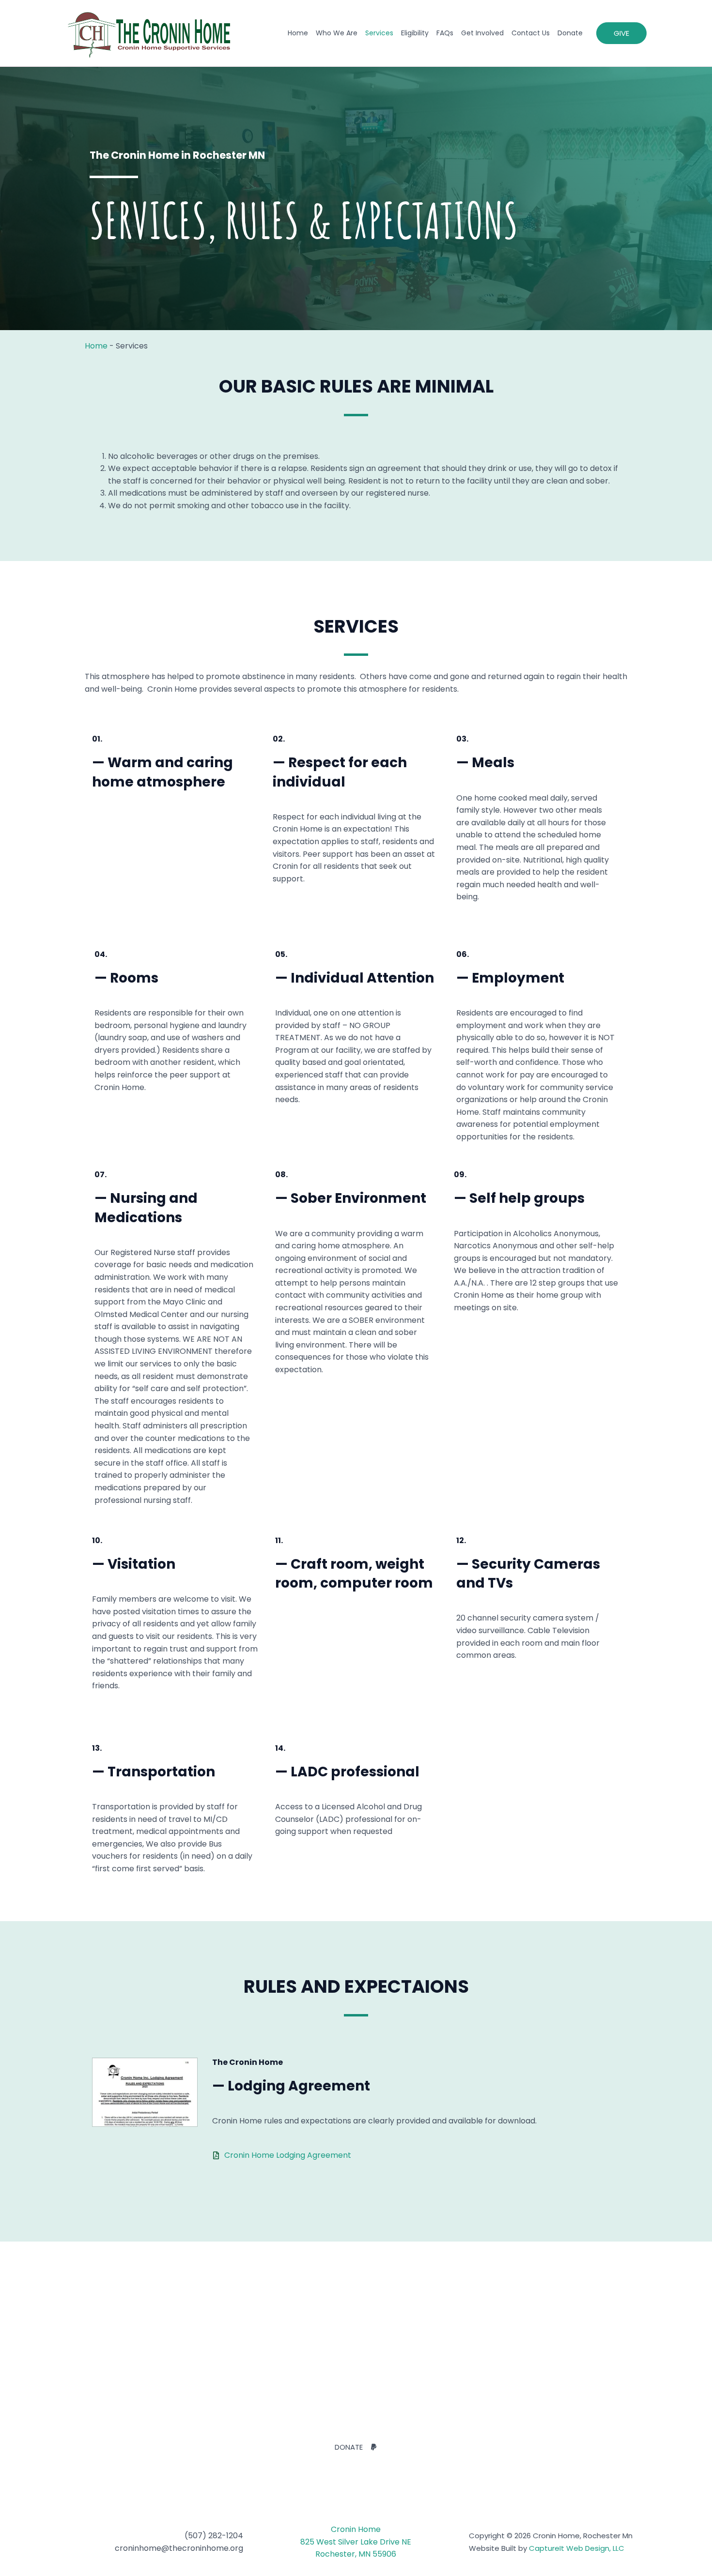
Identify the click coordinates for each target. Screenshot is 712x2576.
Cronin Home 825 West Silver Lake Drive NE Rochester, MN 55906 (356, 2542)
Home (298, 33)
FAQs (445, 33)
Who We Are (337, 33)
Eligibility (415, 33)
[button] (621, 33)
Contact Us (531, 33)
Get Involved (482, 33)
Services (379, 33)
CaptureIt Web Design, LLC (577, 2548)
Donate (570, 33)
